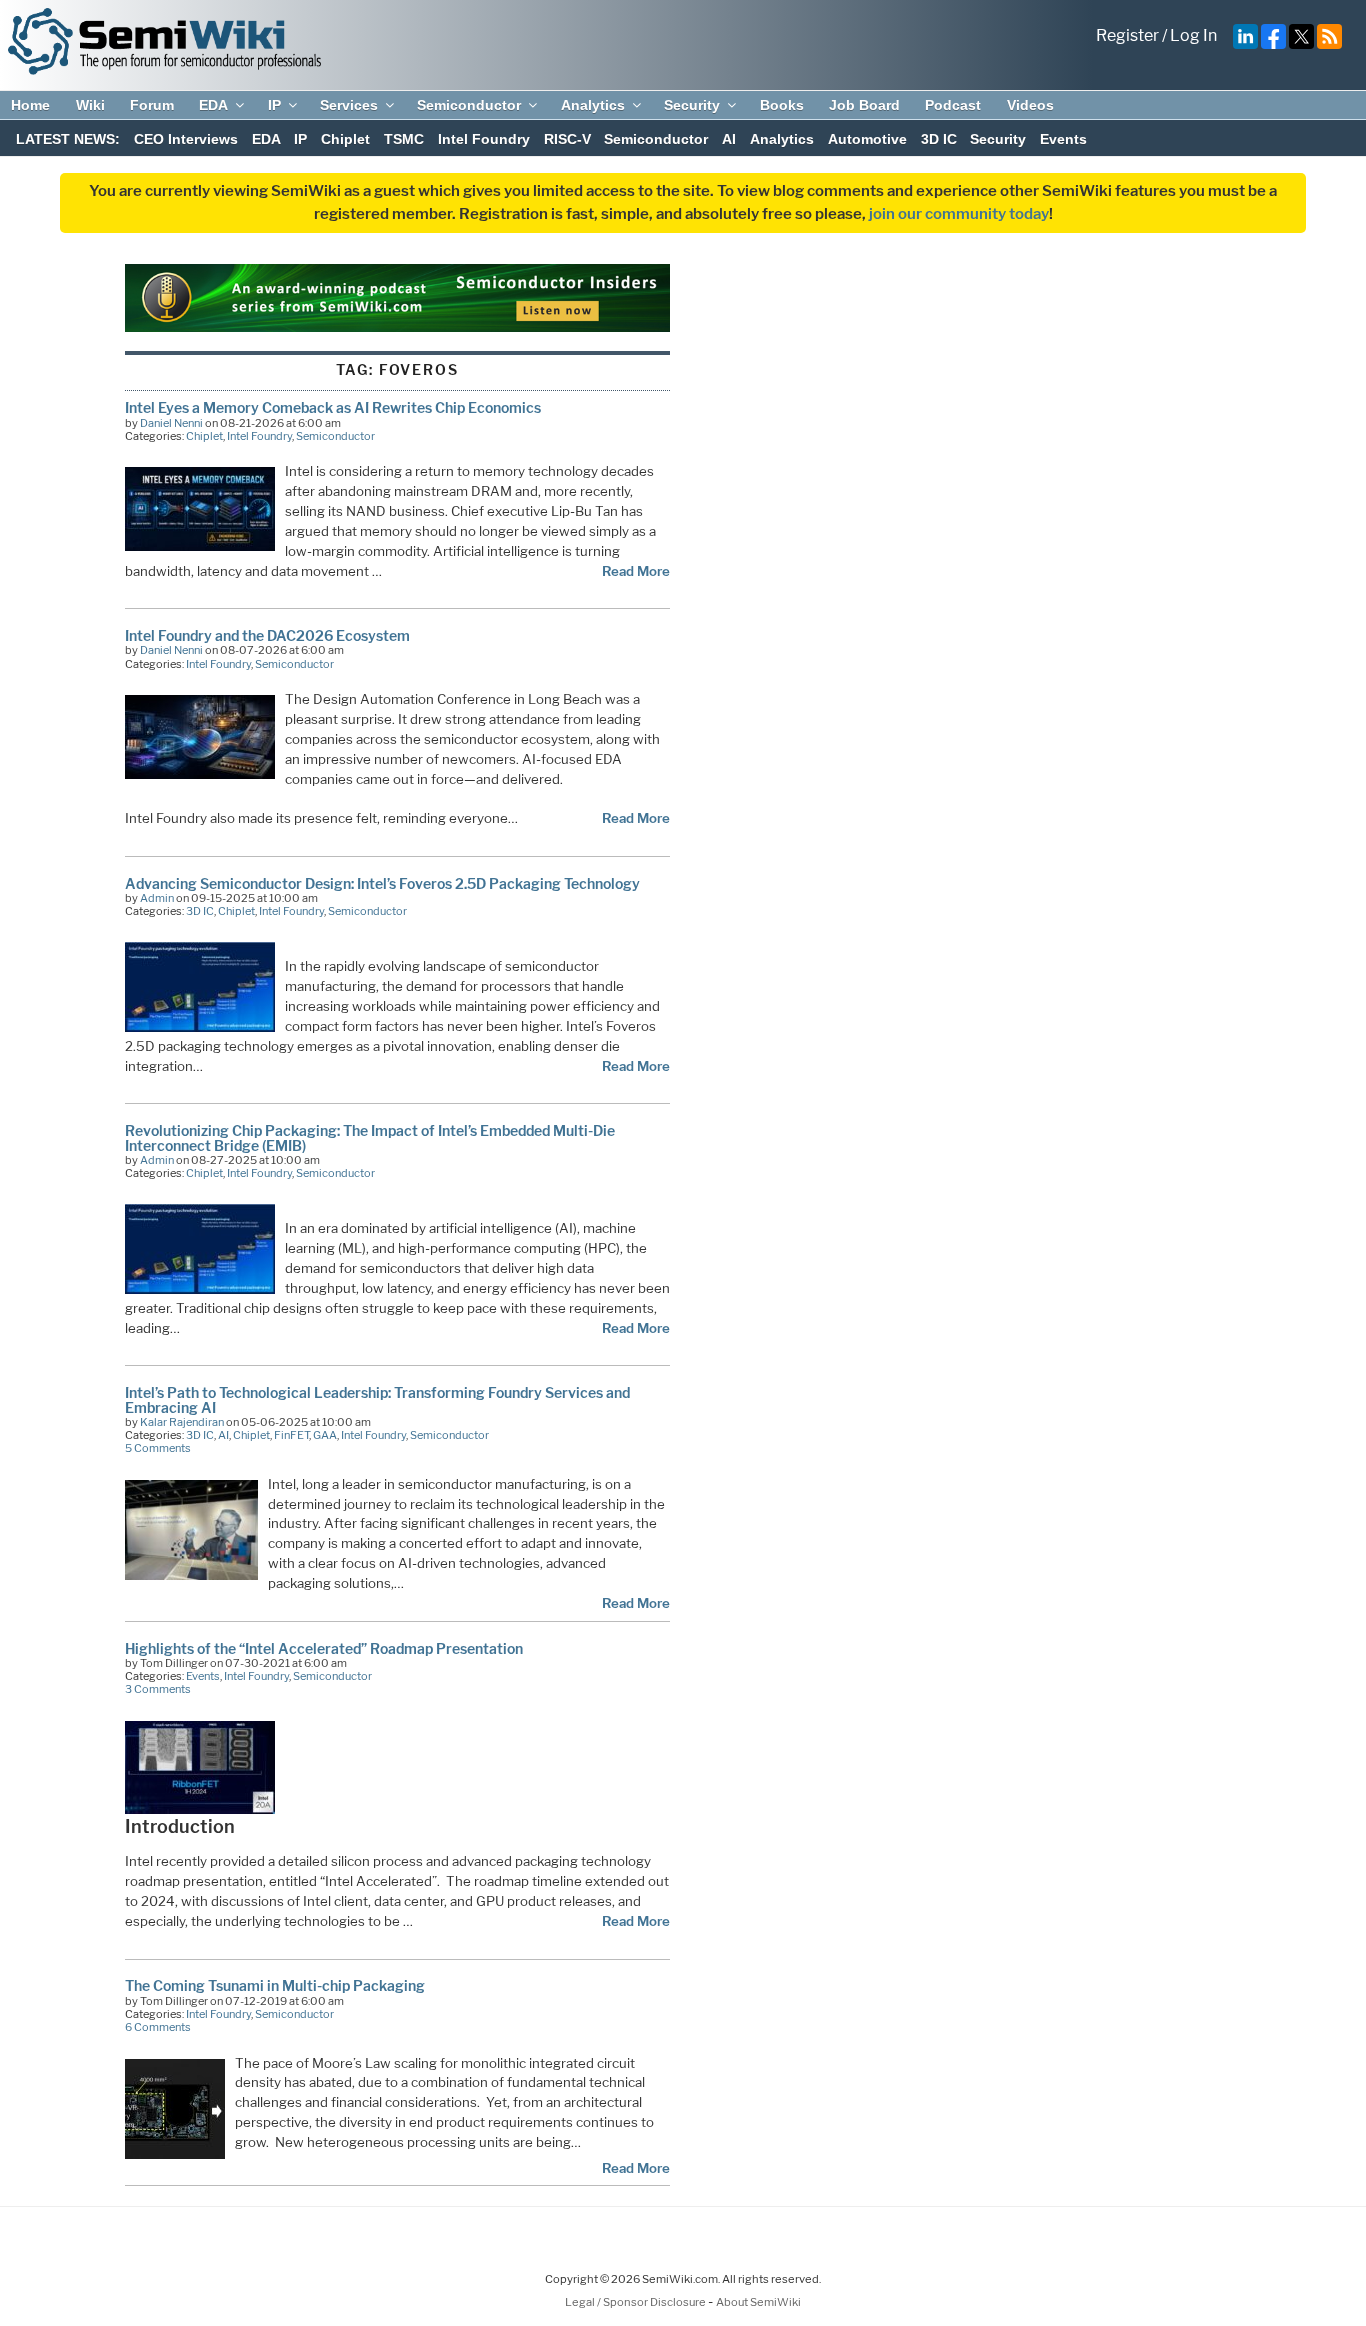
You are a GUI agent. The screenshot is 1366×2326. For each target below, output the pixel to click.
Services (349, 105)
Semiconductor (469, 105)
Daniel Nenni (171, 423)
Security (692, 105)
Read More (636, 571)
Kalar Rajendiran (182, 1422)
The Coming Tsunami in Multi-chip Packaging (275, 1985)
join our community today (959, 214)
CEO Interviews (186, 139)
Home (30, 105)
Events (1063, 139)
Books (782, 105)
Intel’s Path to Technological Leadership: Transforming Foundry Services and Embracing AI (377, 1399)
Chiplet (345, 139)
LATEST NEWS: (68, 139)
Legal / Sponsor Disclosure (636, 2302)
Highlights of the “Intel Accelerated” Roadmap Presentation (324, 1648)
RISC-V (567, 139)
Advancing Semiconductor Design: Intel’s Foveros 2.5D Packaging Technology (382, 883)
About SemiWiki (758, 2302)
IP (274, 105)
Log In (1193, 35)
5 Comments (158, 1448)
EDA (213, 105)
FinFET (291, 1435)
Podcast (953, 105)
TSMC (404, 139)
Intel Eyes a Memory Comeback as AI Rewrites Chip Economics (333, 407)
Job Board (864, 105)
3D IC (939, 139)
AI (729, 139)
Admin (157, 898)
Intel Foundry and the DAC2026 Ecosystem (267, 635)
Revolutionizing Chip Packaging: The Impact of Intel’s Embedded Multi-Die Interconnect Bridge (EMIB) (370, 1137)
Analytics (593, 105)
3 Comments (158, 1689)
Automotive (867, 139)
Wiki (90, 105)
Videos (1030, 105)
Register (1127, 35)
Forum (152, 105)
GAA (325, 1435)
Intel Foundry (484, 139)
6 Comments (158, 2027)
